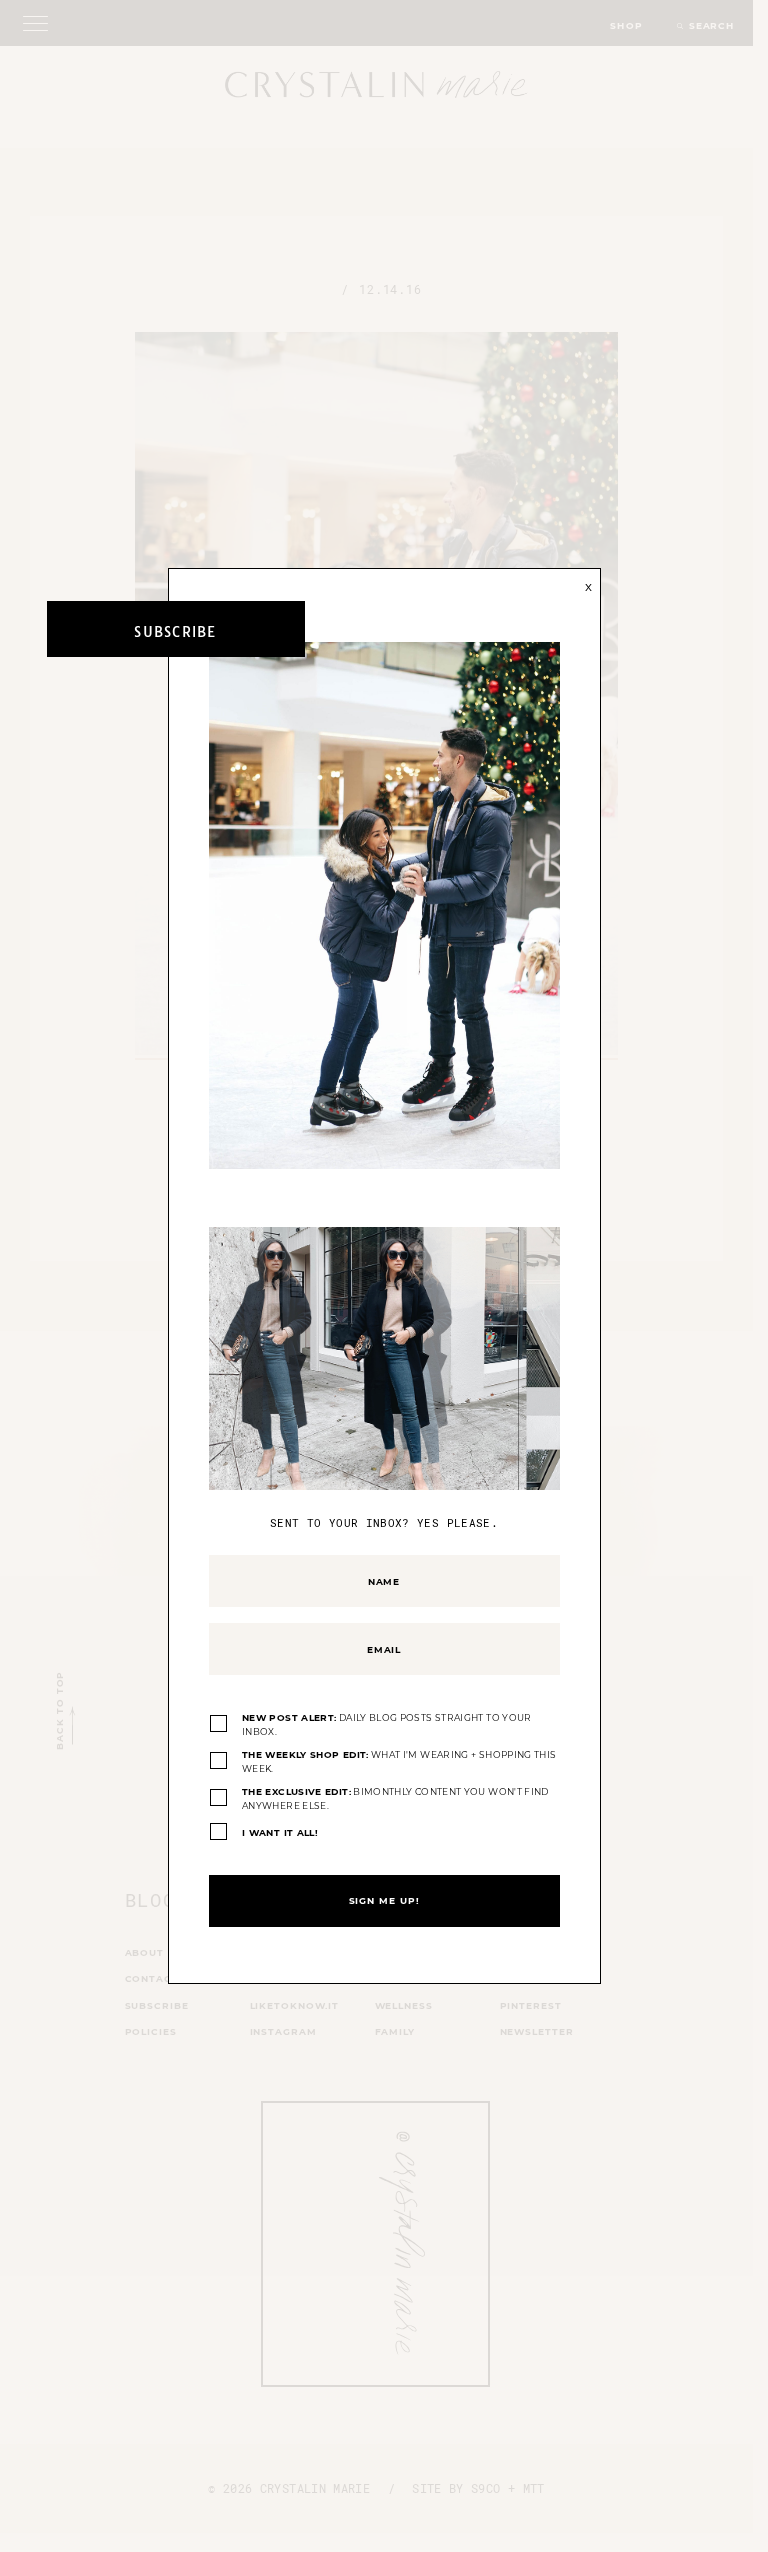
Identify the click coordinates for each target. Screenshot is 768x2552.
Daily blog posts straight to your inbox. (387, 1724)
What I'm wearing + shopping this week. (399, 1761)
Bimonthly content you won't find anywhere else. (395, 1798)
